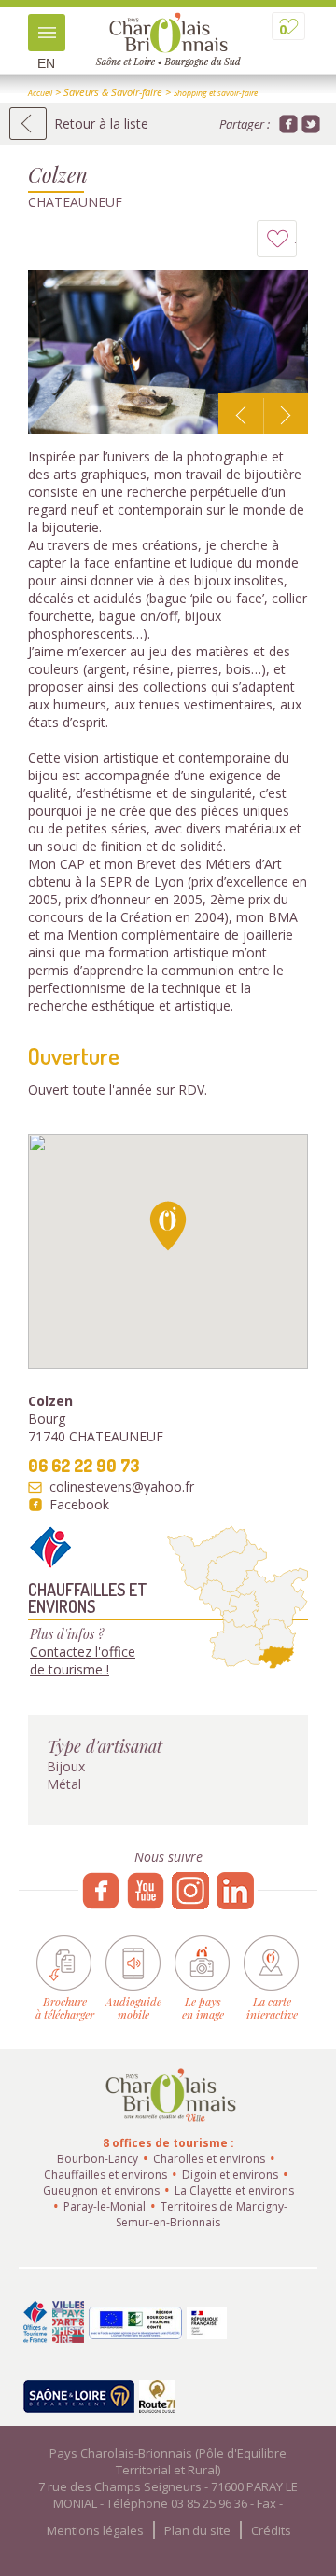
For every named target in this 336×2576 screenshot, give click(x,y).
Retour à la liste (101, 124)
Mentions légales (95, 2530)
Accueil (40, 93)
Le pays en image (203, 2008)
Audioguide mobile (133, 2008)
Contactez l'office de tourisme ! (83, 1660)
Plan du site (197, 2530)
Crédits (271, 2530)
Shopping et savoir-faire (216, 93)
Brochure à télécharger (65, 2008)
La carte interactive (272, 2008)
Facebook (79, 1505)
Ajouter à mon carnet (296, 243)
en (46, 63)
